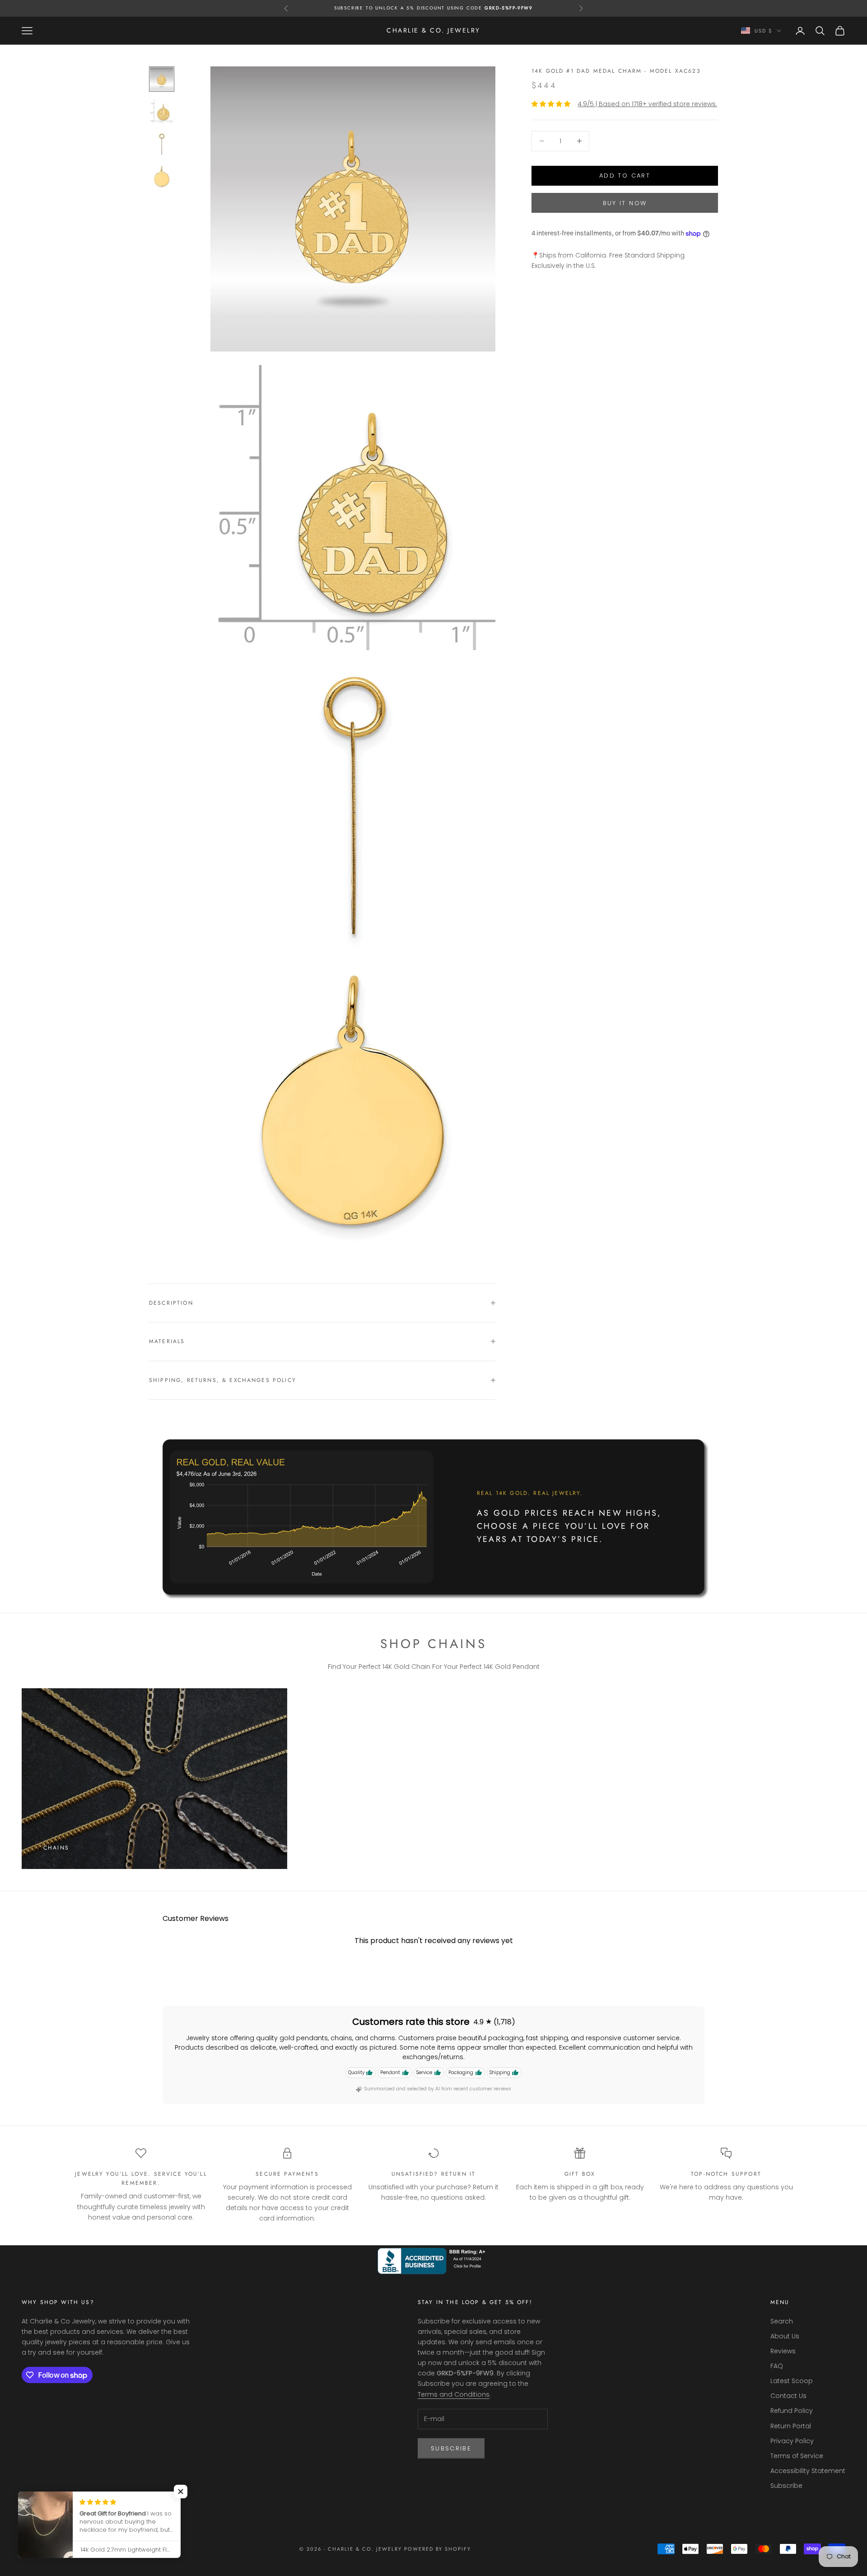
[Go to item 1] (162, 79)
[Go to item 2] (162, 112)
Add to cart (625, 176)
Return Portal (791, 2426)
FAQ (777, 2366)
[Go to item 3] (162, 144)
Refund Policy (792, 2411)
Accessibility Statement (808, 2471)
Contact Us (788, 2396)
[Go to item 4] (162, 177)
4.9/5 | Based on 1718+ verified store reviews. (647, 104)
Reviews (783, 2351)
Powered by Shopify (438, 2549)
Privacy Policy (792, 2441)
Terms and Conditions (454, 2394)
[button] (181, 2492)
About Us (785, 2336)
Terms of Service (797, 2456)
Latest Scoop (792, 2381)
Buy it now (625, 203)
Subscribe (451, 2448)
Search (782, 2321)
